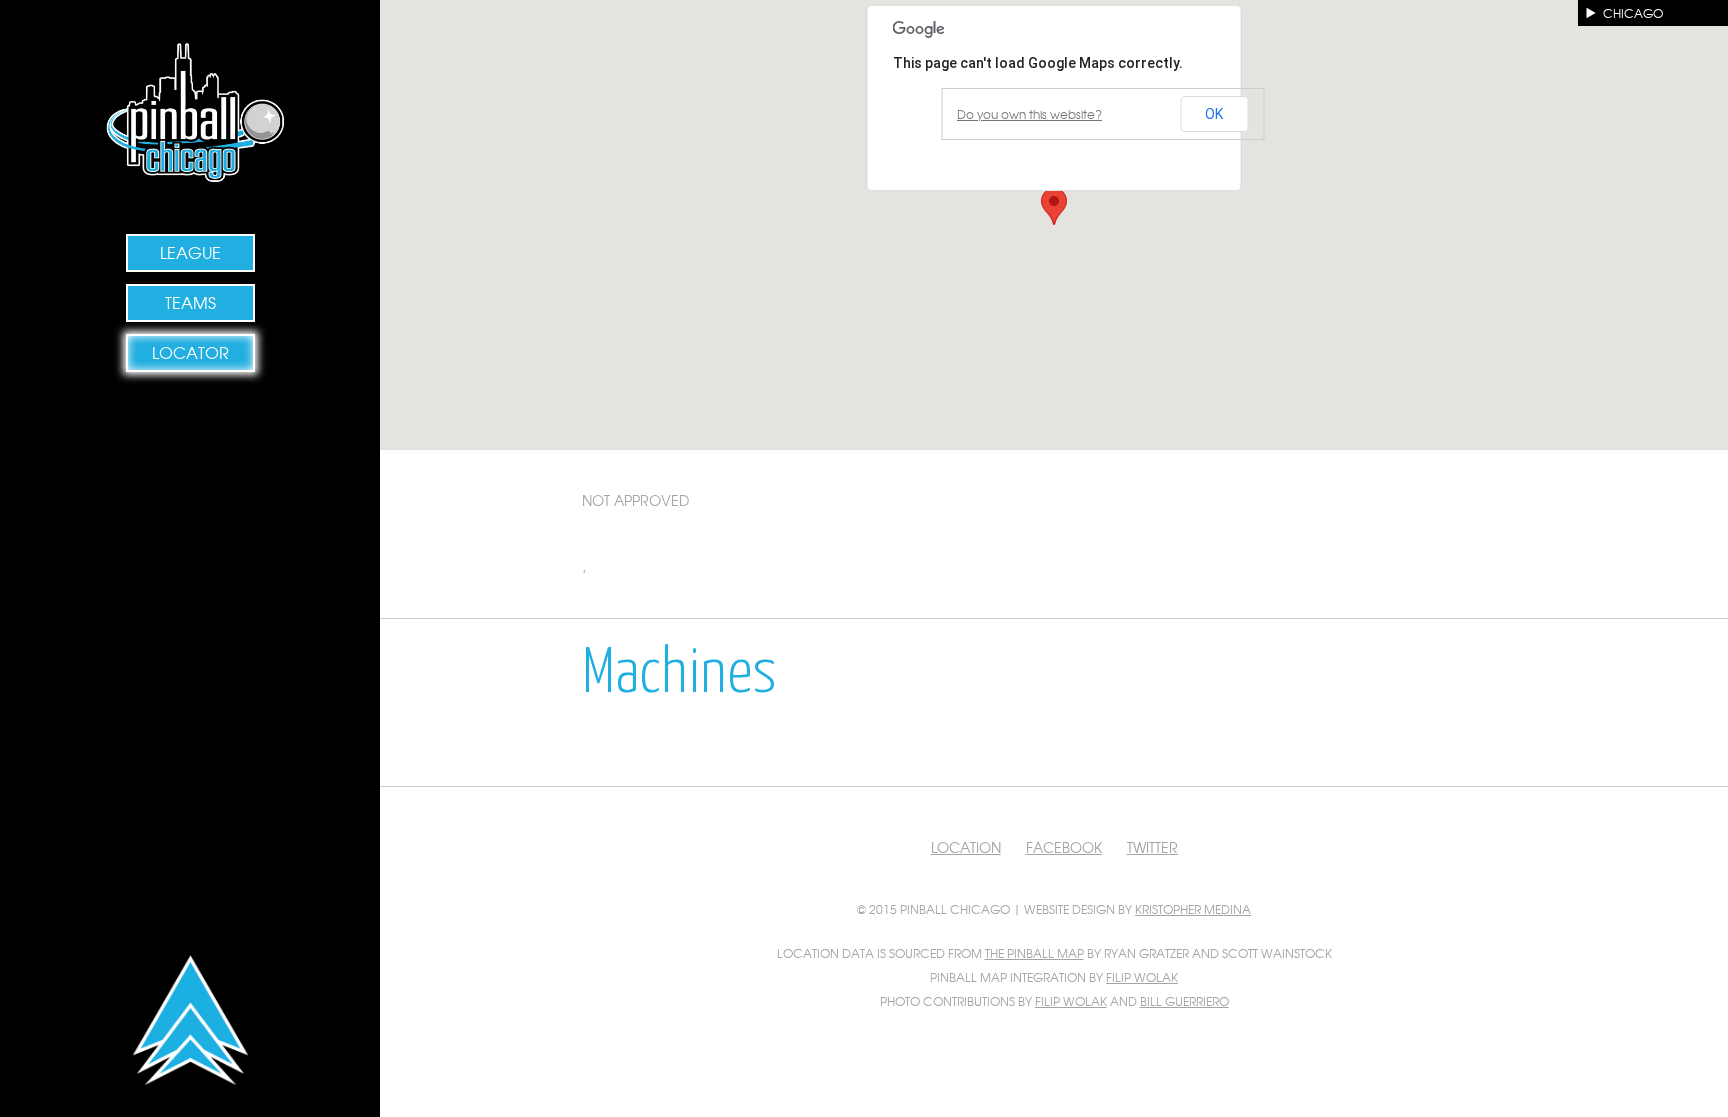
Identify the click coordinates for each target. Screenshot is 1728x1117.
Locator (190, 352)
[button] (1054, 206)
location (966, 847)
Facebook (1064, 847)
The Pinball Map (1034, 953)
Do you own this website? (1029, 114)
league (190, 252)
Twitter (1152, 847)
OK (1214, 114)
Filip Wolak (1142, 977)
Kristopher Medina (1193, 909)
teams (190, 302)
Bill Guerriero (1184, 1001)
